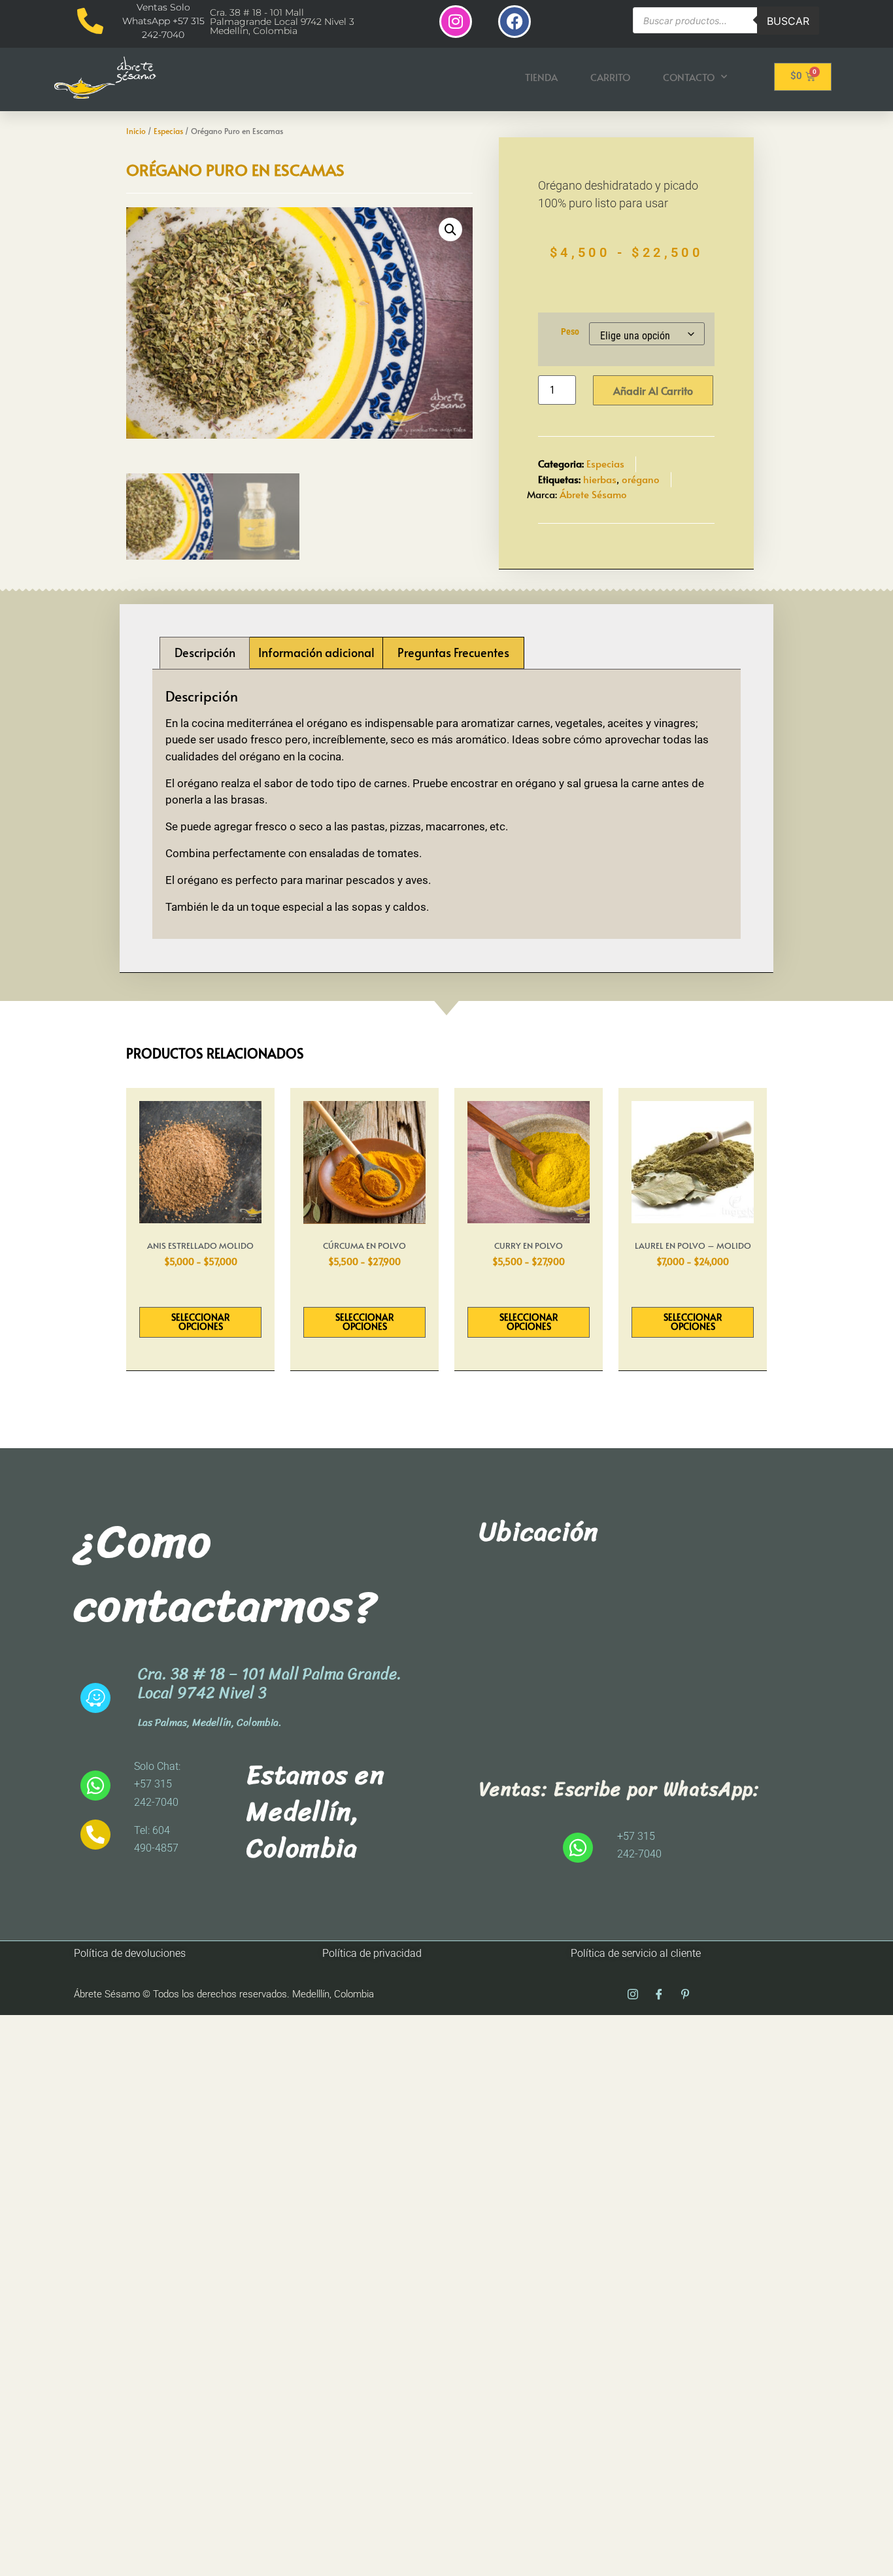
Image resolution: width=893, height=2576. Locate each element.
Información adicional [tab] (316, 652)
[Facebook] (514, 22)
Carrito (610, 77)
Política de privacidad (372, 1953)
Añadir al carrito (653, 390)
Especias (168, 131)
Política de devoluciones (130, 1953)
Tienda (541, 77)
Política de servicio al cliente (636, 1953)
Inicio (136, 131)
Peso (570, 332)
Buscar (788, 21)
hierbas (600, 479)
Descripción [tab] (205, 652)
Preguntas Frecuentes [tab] (453, 652)
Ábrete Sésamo (593, 494)
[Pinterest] (685, 1995)
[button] (450, 229)
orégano (641, 479)
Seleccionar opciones (201, 1322)
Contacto (689, 77)
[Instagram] (456, 22)
